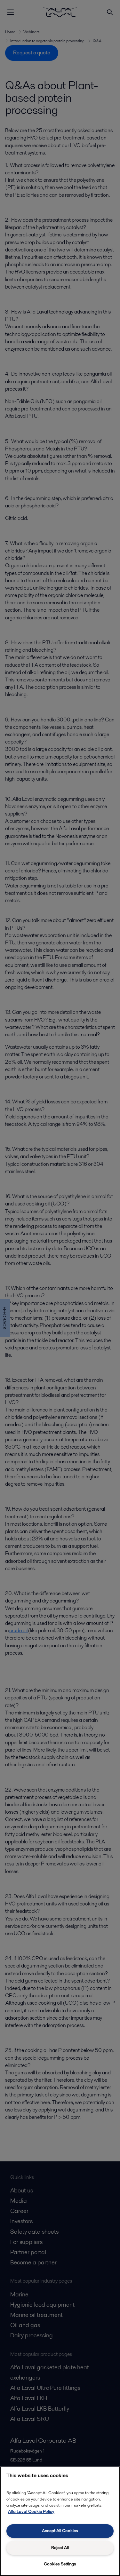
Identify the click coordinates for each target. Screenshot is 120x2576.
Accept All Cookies (60, 2531)
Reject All (60, 2548)
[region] (60, 2521)
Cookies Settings (60, 2564)
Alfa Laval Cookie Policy (31, 2512)
